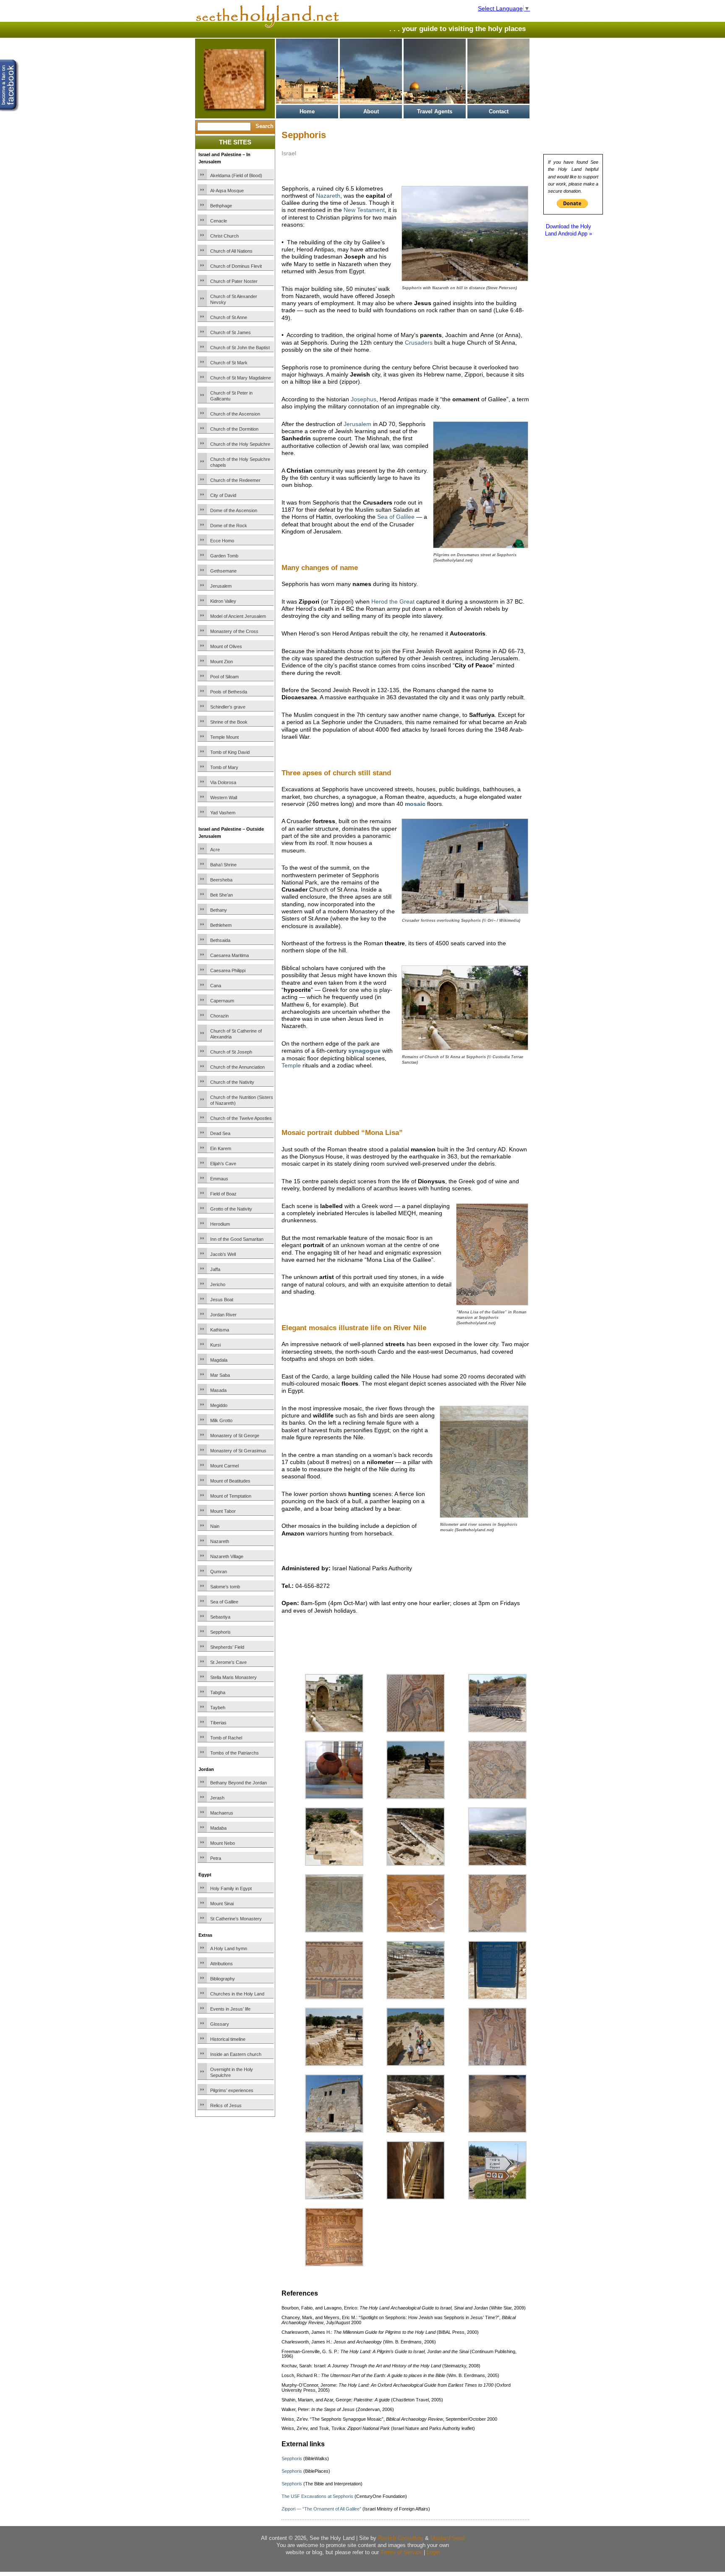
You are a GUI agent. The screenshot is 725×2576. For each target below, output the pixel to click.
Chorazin (219, 1016)
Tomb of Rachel (226, 1738)
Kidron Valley (223, 601)
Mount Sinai (222, 1904)
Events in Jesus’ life (230, 2009)
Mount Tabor (223, 1511)
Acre (215, 850)
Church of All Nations (231, 251)
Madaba (218, 1828)
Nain (215, 1526)
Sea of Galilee (224, 1602)
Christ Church (224, 236)
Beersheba (221, 880)
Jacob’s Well (223, 1254)
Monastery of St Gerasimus (238, 1451)
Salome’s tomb (225, 1587)
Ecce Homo (222, 541)
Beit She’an (222, 895)
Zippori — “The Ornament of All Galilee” (321, 2509)
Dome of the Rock (229, 526)
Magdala (219, 1360)
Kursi (215, 1345)
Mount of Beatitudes (230, 1481)
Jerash (217, 1798)
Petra (216, 1858)
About (371, 111)
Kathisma (220, 1330)
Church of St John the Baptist (240, 348)
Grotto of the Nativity (231, 1209)
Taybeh (218, 1708)
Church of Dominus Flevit (236, 266)
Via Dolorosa (223, 782)
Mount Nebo (223, 1843)
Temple (291, 1065)
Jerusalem (221, 586)
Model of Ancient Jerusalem (238, 616)
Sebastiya (220, 1617)
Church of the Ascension (235, 414)
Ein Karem (221, 1148)
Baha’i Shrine (223, 865)
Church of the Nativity (232, 1082)
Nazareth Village (227, 1556)
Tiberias (218, 1723)
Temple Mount (224, 737)
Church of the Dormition (234, 429)
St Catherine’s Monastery (236, 1919)
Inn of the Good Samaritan (237, 1239)
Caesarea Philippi (228, 970)
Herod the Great (393, 602)
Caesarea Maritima (229, 955)
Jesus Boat (222, 1300)
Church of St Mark (229, 363)
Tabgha (218, 1692)
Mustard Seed (447, 2538)
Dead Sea (220, 1133)
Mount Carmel (224, 1466)
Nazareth (220, 1541)
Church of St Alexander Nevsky (234, 299)
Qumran (219, 1572)
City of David (223, 495)
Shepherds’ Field (227, 1647)
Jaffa (215, 1269)
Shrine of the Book (229, 722)
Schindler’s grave (228, 707)
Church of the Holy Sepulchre (240, 444)
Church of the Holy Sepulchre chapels (240, 462)
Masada (218, 1390)
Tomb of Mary (224, 767)
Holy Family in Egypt (231, 1888)
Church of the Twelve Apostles (241, 1118)
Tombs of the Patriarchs (235, 1753)
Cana (216, 986)
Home (307, 111)
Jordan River (223, 1315)
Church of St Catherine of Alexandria (236, 1034)
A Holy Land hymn (229, 1948)
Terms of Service (401, 2552)
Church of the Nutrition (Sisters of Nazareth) (242, 1100)
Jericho (218, 1284)
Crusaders (419, 343)
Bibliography (223, 1979)
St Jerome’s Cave (228, 1662)
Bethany (219, 910)
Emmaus (219, 1179)
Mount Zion (222, 662)
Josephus (364, 399)
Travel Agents (435, 111)
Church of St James (231, 332)
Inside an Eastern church (236, 2054)
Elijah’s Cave (223, 1164)
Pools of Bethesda (229, 692)
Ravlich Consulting (401, 2538)
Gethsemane (223, 571)
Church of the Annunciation (237, 1067)
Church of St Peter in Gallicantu (231, 396)
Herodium (220, 1224)
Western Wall (224, 798)
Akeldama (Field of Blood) (236, 175)
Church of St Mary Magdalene (241, 378)
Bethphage (221, 206)
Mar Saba (220, 1375)
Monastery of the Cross (234, 631)
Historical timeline (228, 2039)
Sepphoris (220, 1632)
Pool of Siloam (224, 677)
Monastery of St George (235, 1436)
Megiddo (219, 1405)
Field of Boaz (223, 1194)
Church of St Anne (229, 317)
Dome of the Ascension (234, 510)
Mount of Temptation (231, 1496)
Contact (499, 111)
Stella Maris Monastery (233, 1677)
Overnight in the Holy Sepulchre (232, 2072)
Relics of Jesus (226, 2105)
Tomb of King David (230, 752)
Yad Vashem (223, 813)
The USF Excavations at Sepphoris (317, 2496)
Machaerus (222, 1813)
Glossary (220, 2024)
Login (433, 2552)
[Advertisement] (380, 1092)
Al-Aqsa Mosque (227, 191)
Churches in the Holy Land (237, 1994)
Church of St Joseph (231, 1052)
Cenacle (219, 221)
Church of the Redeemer (235, 480)
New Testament (364, 210)
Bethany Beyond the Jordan (239, 1783)
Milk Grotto (221, 1420)
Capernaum (222, 1001)
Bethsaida (220, 940)
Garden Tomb (224, 556)
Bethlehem (221, 925)
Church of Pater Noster (234, 281)
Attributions (222, 1964)
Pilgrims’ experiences (232, 2090)
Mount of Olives (226, 646)
